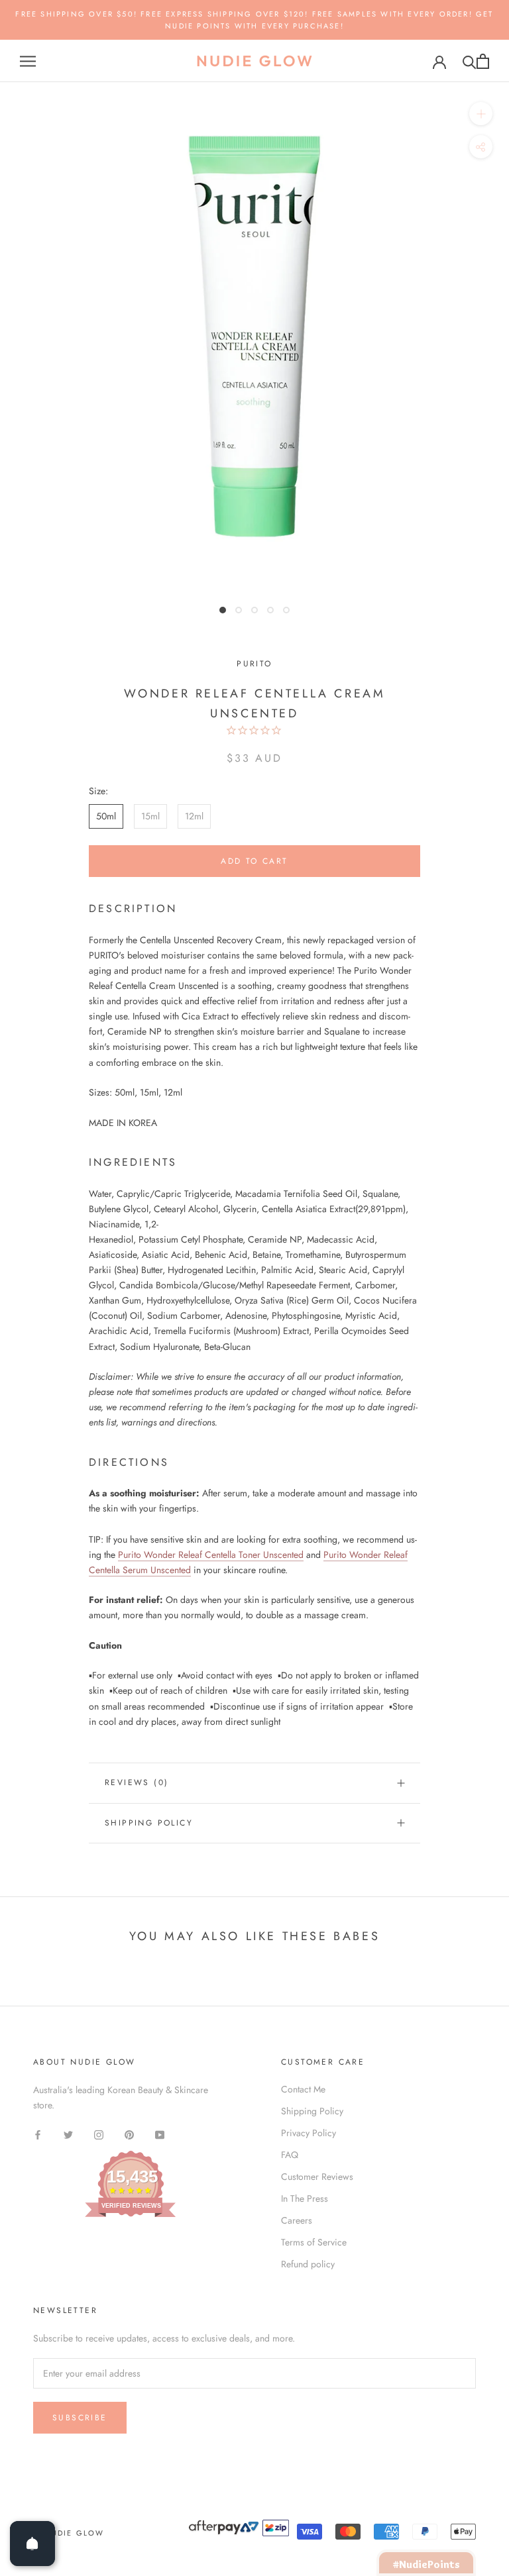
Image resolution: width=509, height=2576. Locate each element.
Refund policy (308, 2264)
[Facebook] (38, 2134)
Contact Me (303, 2089)
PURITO (254, 664)
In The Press (305, 2198)
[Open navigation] (28, 61)
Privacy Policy (309, 2133)
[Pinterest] (129, 2134)
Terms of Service (314, 2242)
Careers (297, 2220)
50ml (106, 816)
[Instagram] (99, 2134)
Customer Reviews (317, 2177)
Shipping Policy (149, 1823)
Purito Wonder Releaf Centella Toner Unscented (211, 1555)
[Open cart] (483, 61)
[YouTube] (160, 2134)
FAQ (290, 2155)
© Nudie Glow (69, 2533)
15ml (150, 816)
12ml (194, 816)
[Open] (32, 2544)
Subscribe (80, 2418)
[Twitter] (68, 2134)
